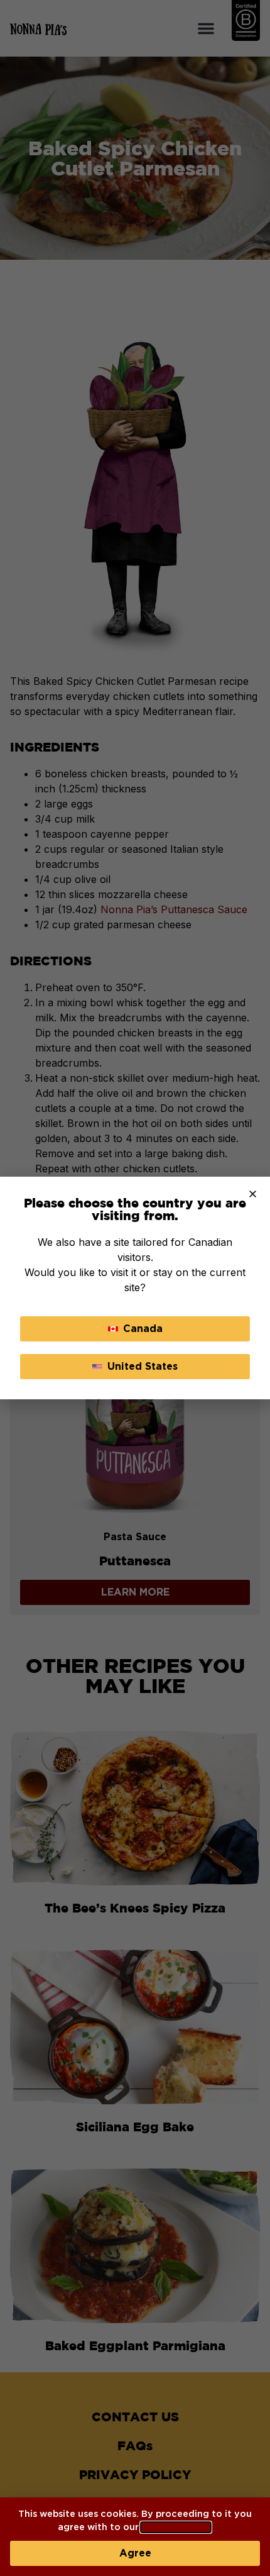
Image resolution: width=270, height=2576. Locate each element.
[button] (253, 1194)
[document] (135, 1288)
